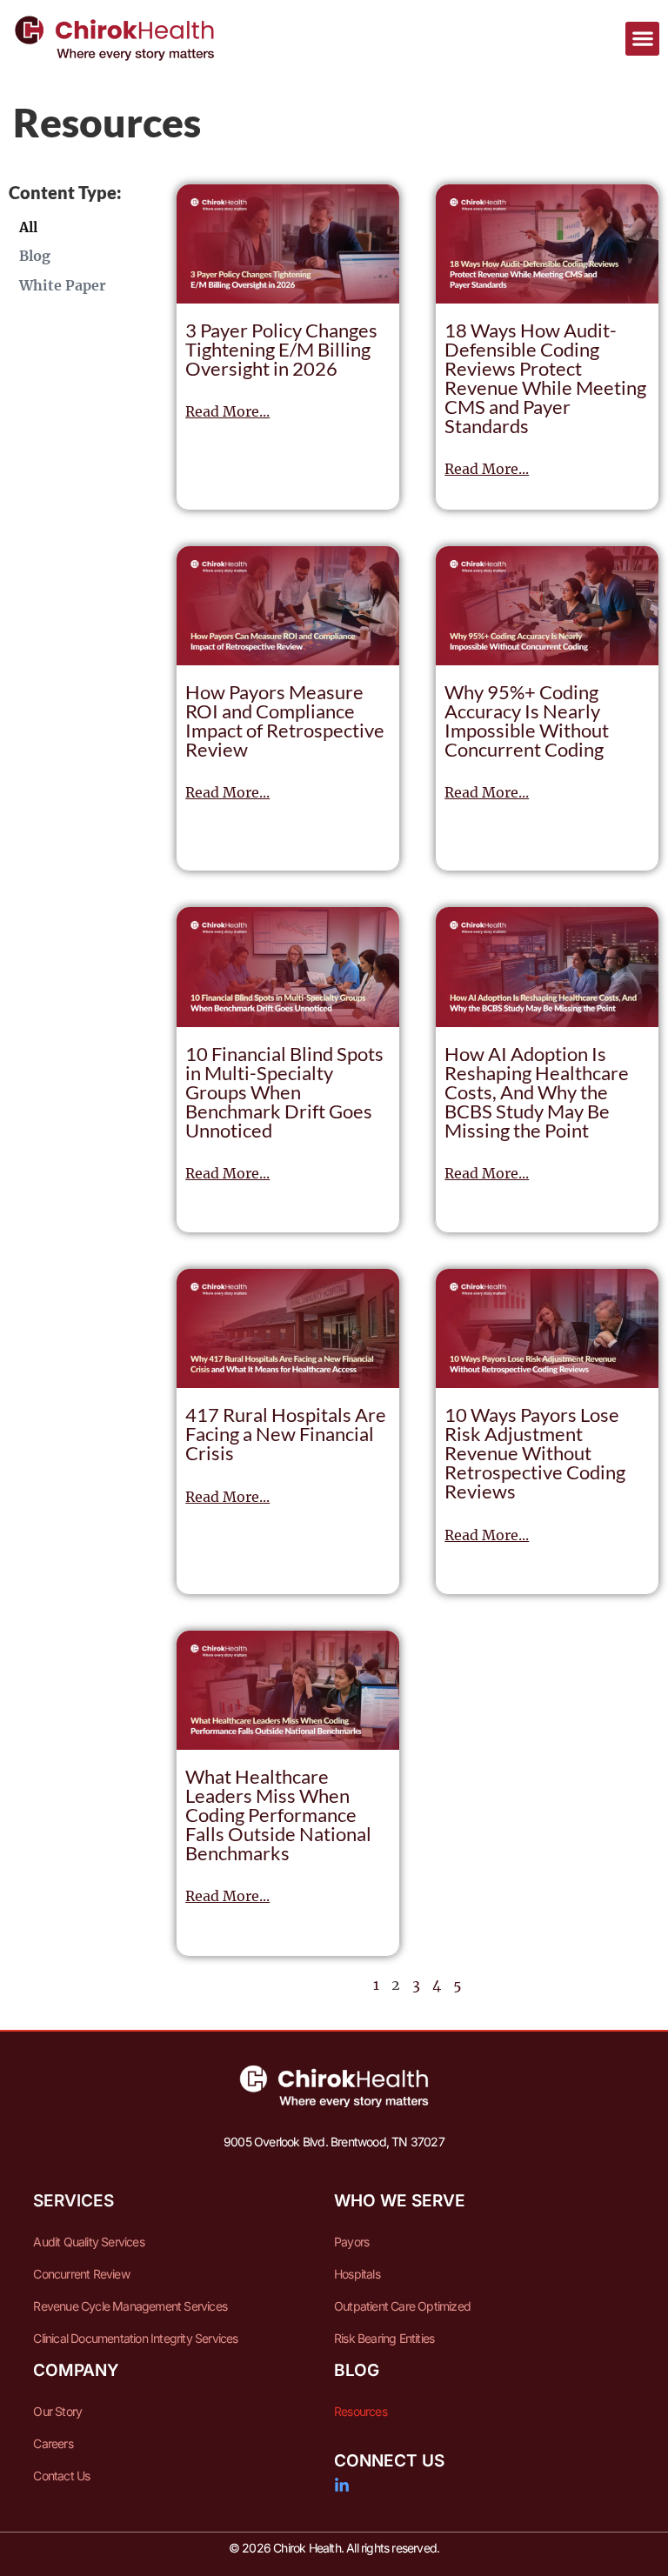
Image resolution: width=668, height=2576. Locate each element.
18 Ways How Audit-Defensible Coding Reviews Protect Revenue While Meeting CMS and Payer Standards (545, 378)
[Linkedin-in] (342, 2486)
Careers (53, 2443)
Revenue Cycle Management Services (130, 2306)
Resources (361, 2411)
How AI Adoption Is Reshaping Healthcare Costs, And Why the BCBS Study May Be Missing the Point (537, 1092)
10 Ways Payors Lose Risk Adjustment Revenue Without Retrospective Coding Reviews (535, 1453)
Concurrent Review (81, 2274)
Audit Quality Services (88, 2242)
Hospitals (357, 2274)
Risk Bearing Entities (384, 2338)
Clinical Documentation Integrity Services (135, 2338)
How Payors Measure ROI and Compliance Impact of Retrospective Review (285, 721)
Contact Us (61, 2476)
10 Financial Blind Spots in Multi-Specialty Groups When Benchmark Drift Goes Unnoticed (284, 1092)
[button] (642, 39)
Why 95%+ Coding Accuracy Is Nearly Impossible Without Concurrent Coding (527, 721)
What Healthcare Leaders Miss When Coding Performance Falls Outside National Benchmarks (278, 1815)
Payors (351, 2242)
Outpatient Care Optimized (402, 2306)
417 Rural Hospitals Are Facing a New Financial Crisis (286, 1434)
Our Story (57, 2411)
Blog (35, 256)
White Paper (63, 285)
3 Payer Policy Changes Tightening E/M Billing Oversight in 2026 (281, 349)
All (28, 227)
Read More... (227, 411)
